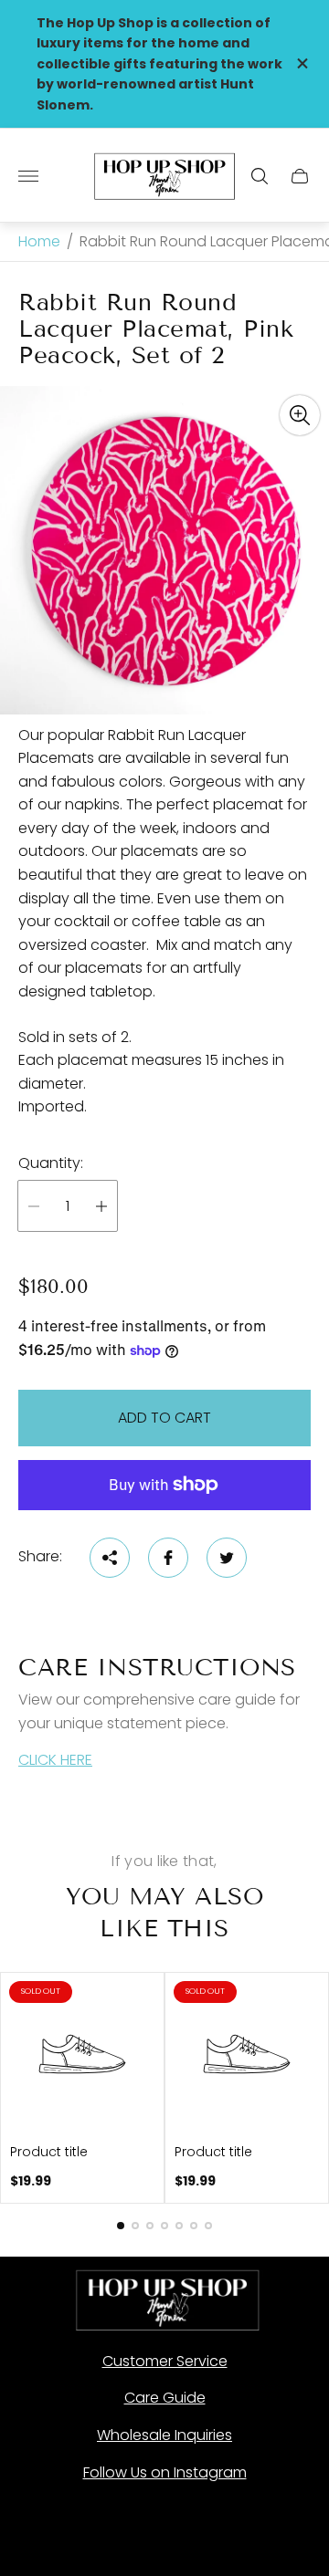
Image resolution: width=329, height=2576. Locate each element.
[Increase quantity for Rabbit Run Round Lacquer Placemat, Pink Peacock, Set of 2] (101, 1206)
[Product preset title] (82, 2054)
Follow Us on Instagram (165, 2472)
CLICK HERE (55, 1760)
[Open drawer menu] (28, 176)
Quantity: (51, 1163)
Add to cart (164, 1418)
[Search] (260, 176)
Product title (49, 2152)
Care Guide (165, 2398)
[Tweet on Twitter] (227, 1558)
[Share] (110, 1558)
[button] (121, 2226)
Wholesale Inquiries (164, 2435)
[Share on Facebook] (168, 1558)
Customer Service (165, 2361)
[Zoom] (300, 415)
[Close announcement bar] (301, 63)
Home (39, 242)
